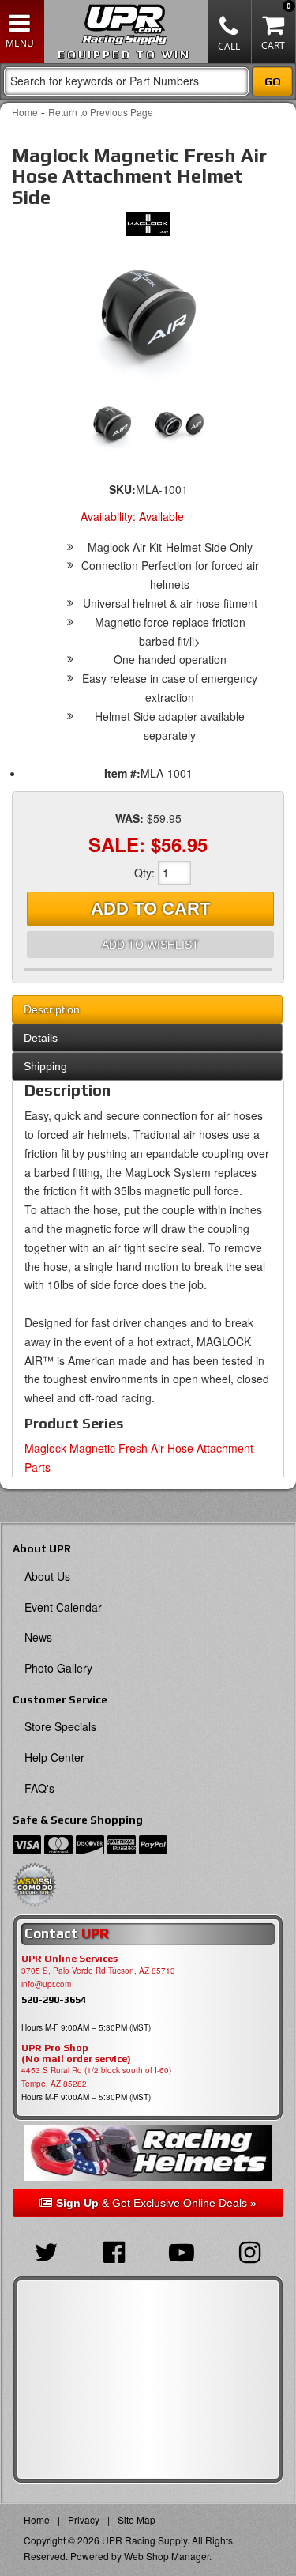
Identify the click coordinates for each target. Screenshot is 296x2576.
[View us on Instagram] (249, 2250)
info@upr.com (46, 1984)
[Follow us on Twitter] (47, 2250)
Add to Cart (150, 909)
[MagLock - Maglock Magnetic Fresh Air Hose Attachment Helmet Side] (148, 228)
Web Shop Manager (167, 2556)
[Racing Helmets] (148, 2153)
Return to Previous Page (101, 112)
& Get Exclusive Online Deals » (156, 2203)
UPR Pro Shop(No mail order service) (76, 2054)
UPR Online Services (69, 1959)
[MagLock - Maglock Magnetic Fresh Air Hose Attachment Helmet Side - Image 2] (181, 425)
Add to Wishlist (150, 945)
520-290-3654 (54, 1999)
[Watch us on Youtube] (182, 2250)
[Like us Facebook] (114, 2250)
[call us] (230, 32)
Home (25, 112)
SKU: (122, 489)
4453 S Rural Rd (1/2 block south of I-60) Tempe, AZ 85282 (96, 2077)
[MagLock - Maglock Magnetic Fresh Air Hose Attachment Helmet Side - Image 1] (148, 317)
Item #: (122, 773)
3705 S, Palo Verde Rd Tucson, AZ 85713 (98, 1971)
